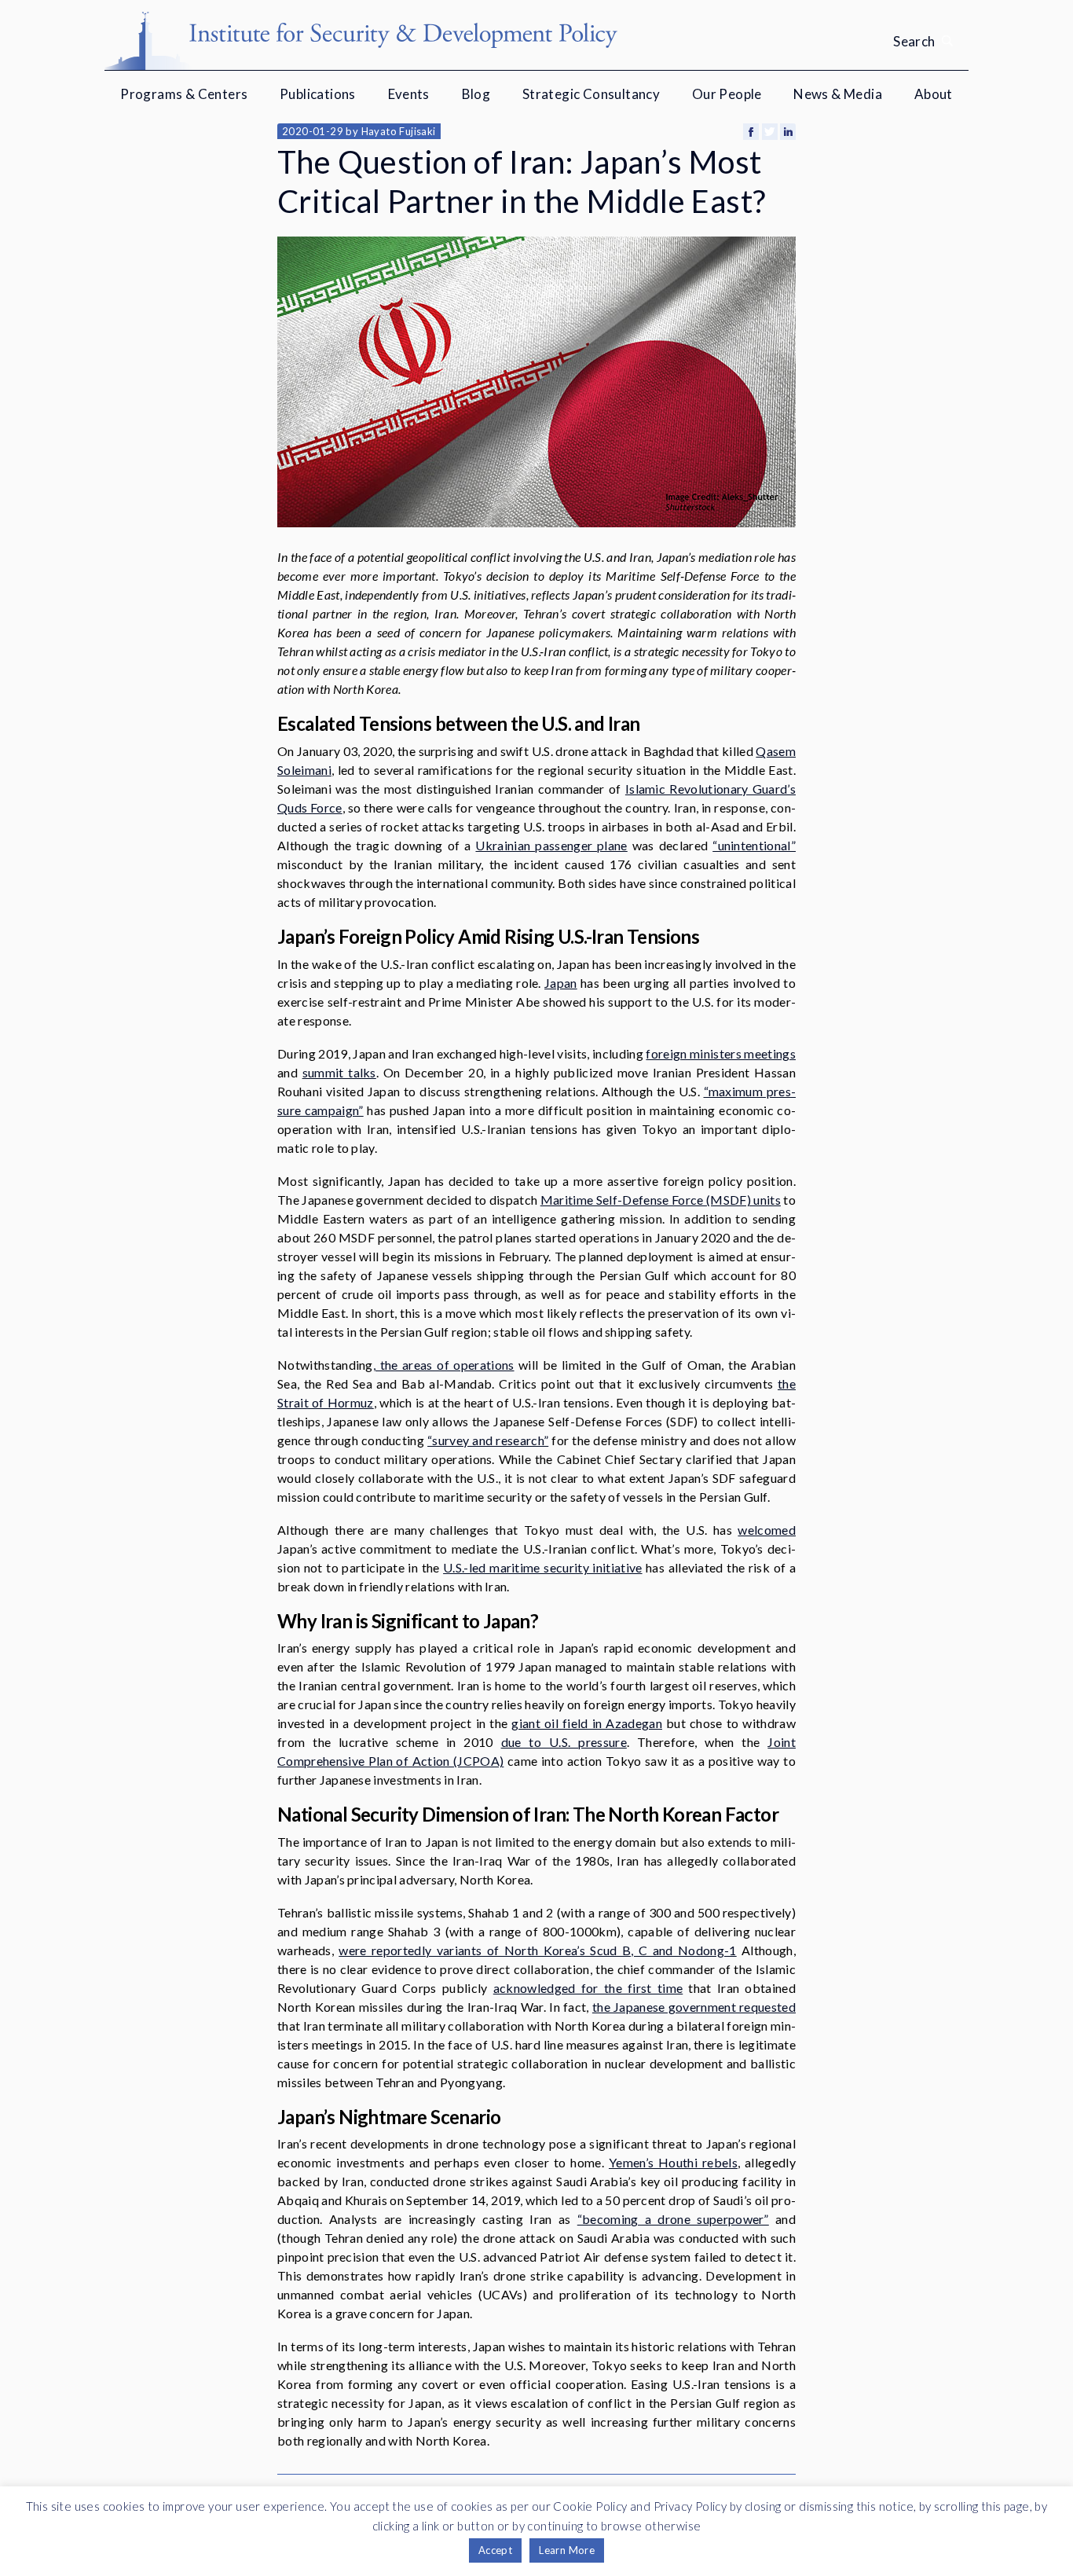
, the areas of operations (444, 1365)
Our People (727, 94)
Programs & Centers (184, 94)
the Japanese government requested (694, 2007)
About (934, 94)
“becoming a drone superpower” (673, 2219)
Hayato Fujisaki (399, 131)
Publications (318, 94)
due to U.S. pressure (564, 1742)
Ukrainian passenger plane (551, 845)
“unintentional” (754, 845)
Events (409, 94)
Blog (476, 94)
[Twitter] (770, 132)
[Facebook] (751, 132)
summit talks (339, 1072)
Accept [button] (495, 2550)
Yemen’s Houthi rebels (673, 2162)
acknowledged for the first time (588, 1988)
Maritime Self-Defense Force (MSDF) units (661, 1200)
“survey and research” (488, 1440)
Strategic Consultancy (591, 94)
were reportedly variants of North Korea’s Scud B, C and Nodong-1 (537, 1950)
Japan (561, 983)
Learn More (567, 2550)
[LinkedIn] (788, 132)
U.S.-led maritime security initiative (542, 1567)
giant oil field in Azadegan (587, 1723)
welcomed (767, 1530)
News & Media (838, 94)
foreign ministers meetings (721, 1053)
